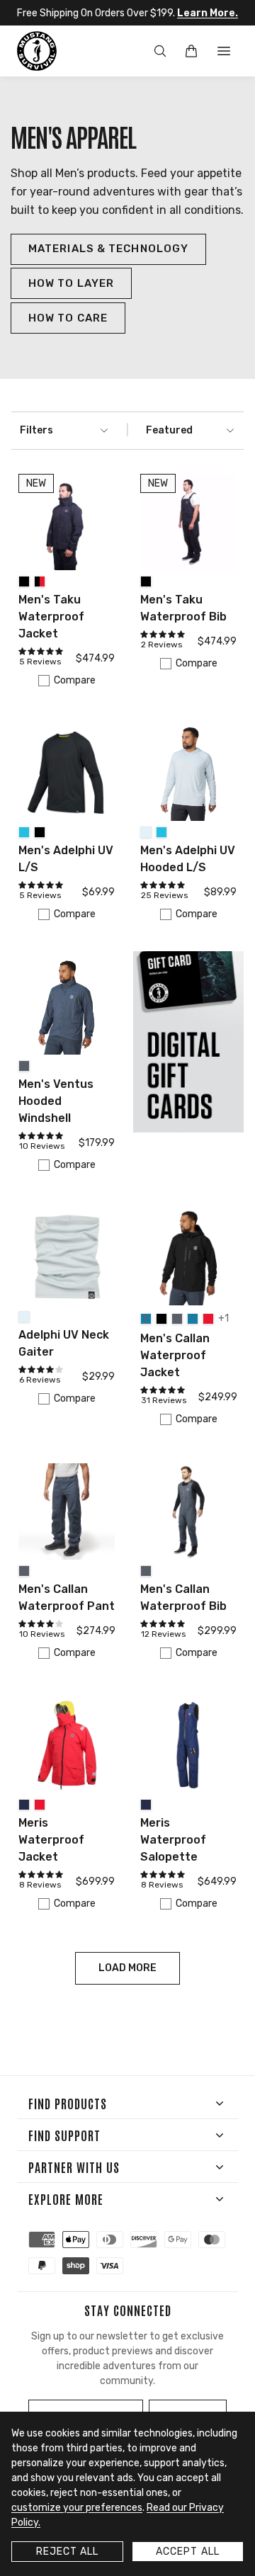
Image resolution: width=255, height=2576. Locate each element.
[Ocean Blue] (193, 1319)
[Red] (208, 1319)
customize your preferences (77, 2508)
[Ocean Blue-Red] (146, 1319)
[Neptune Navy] (24, 1805)
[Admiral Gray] (24, 1066)
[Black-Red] (40, 581)
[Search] (160, 51)
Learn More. (208, 13)
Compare (75, 680)
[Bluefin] (24, 832)
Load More (127, 1968)
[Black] (24, 581)
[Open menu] (224, 51)
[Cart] (191, 51)
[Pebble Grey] (146, 832)
